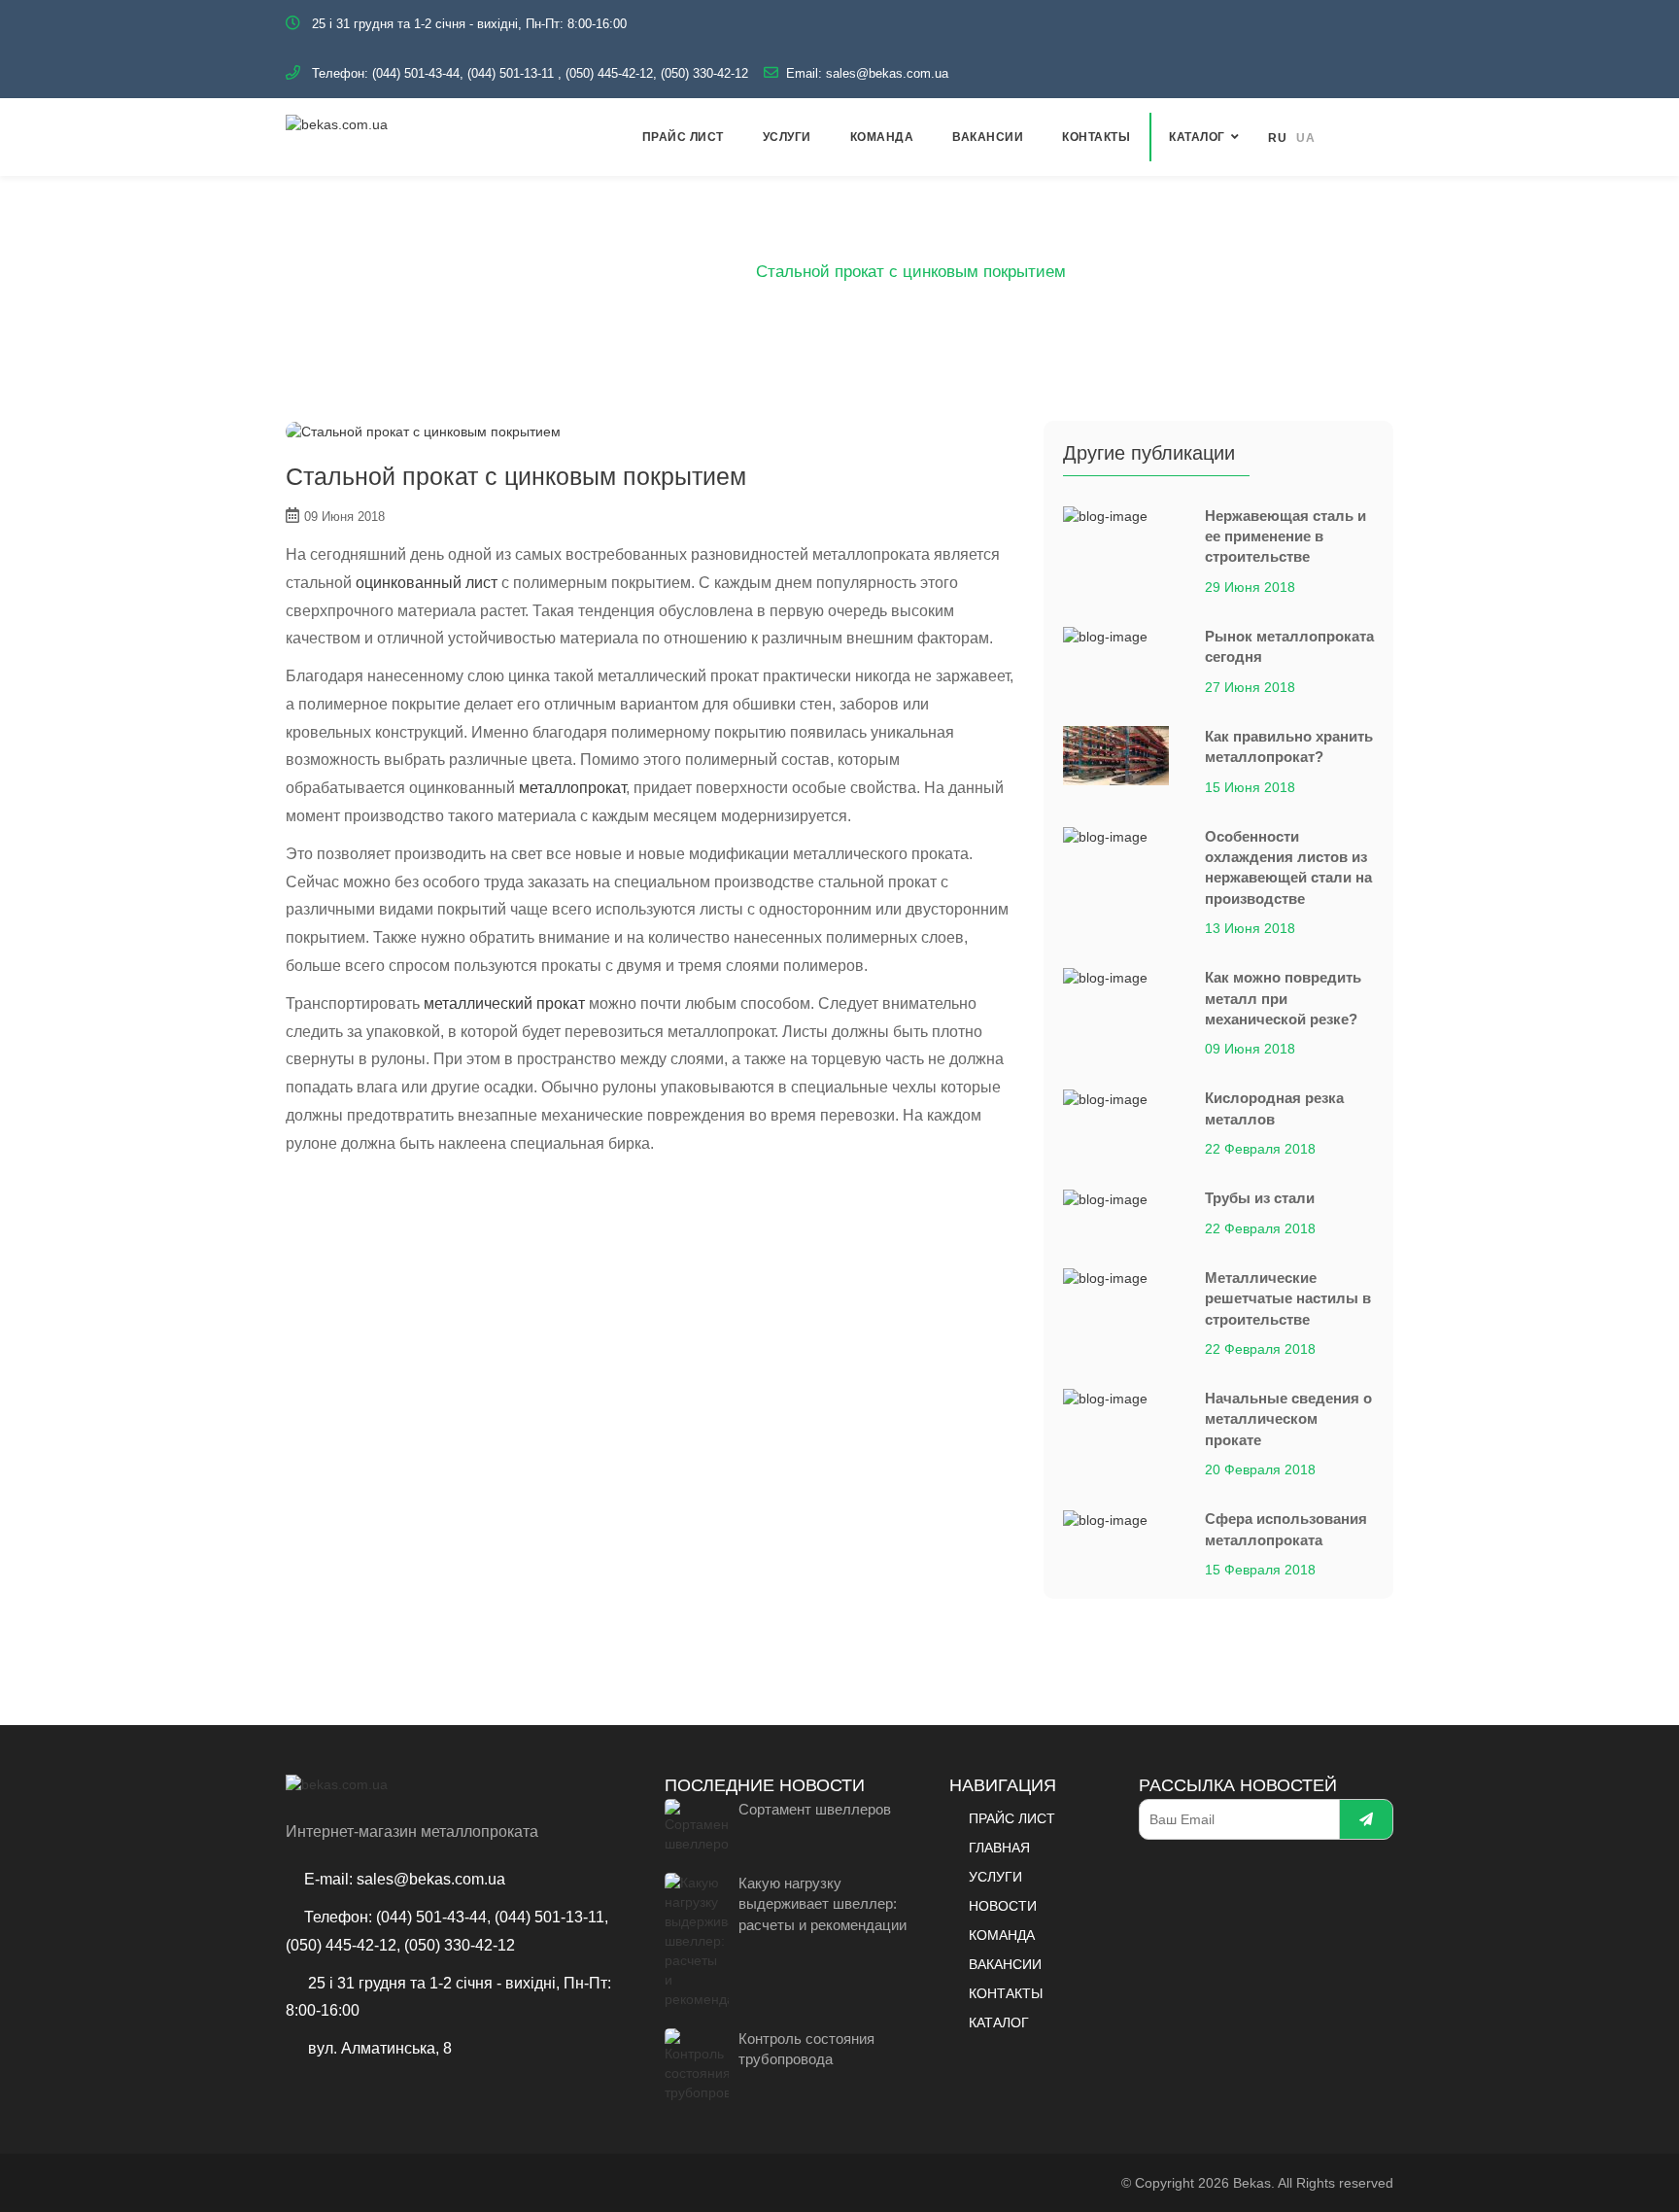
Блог (715, 272)
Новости (1003, 1906)
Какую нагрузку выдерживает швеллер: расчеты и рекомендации (822, 1904)
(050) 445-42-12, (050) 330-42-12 (657, 73)
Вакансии (988, 137)
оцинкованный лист (427, 583)
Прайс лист (683, 137)
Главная (644, 272)
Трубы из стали (1260, 1198)
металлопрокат (572, 788)
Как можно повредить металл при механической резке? (1283, 998)
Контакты (1096, 137)
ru (1277, 138)
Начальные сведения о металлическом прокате (1288, 1419)
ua (1305, 138)
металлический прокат (504, 1003)
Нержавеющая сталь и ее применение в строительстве (1285, 536)
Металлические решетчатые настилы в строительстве (1288, 1298)
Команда (882, 137)
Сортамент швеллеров (815, 1809)
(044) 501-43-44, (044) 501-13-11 (463, 73)
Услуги (787, 137)
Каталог (1197, 137)
